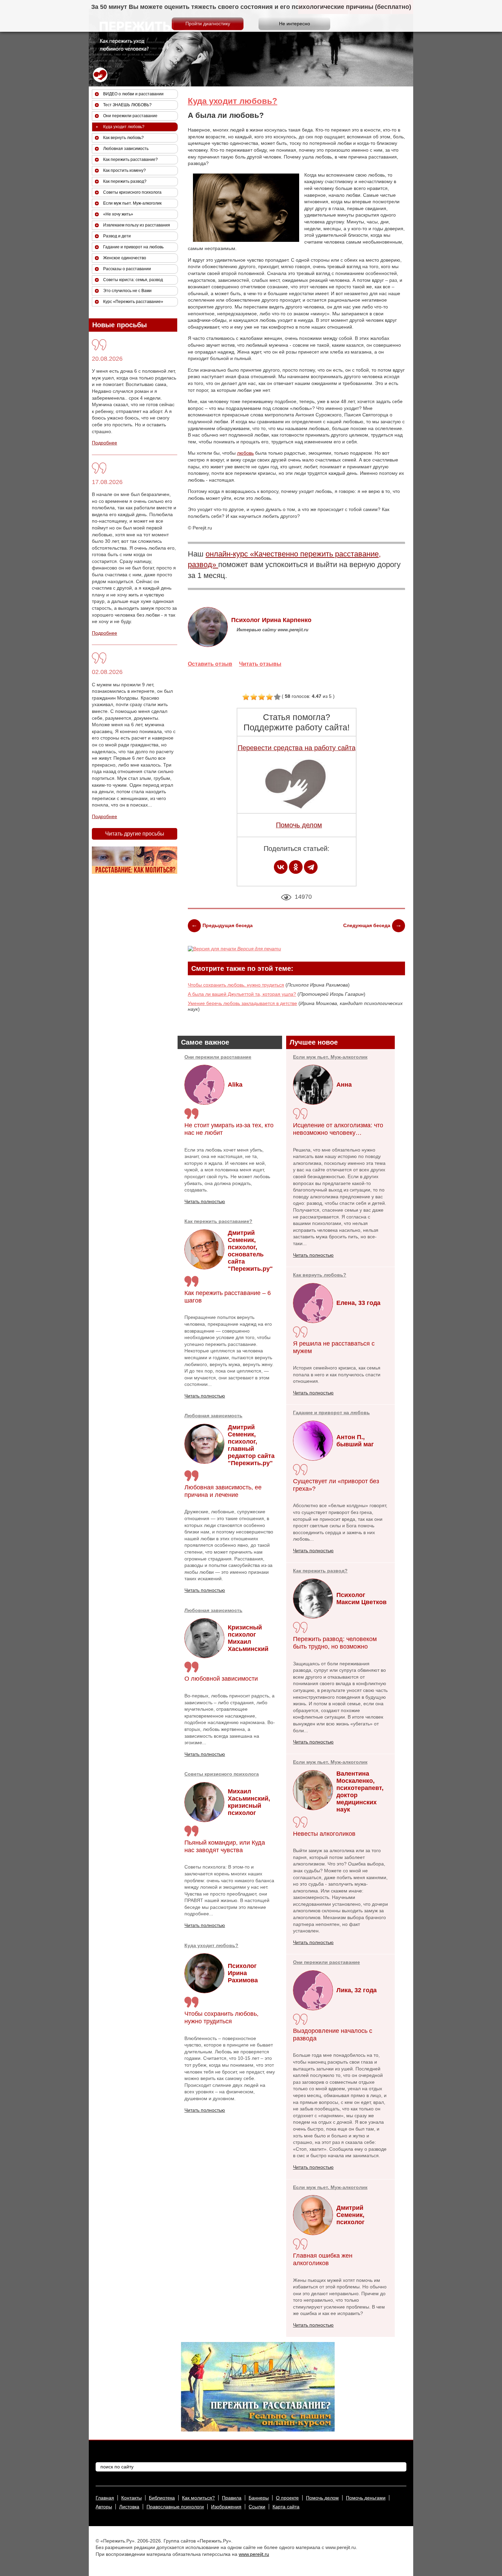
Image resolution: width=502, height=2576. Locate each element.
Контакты (131, 2498)
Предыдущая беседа (228, 925)
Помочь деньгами (366, 2498)
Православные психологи (175, 2507)
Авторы (104, 2507)
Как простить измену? (124, 170)
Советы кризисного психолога (222, 1774)
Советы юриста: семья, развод (133, 280)
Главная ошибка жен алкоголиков (323, 2259)
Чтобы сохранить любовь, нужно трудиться (236, 985)
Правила (232, 2498)
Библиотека (162, 2498)
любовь (245, 453)
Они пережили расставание (218, 1057)
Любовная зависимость (213, 1416)
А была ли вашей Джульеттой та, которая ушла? (242, 994)
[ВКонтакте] (281, 867)
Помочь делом (299, 825)
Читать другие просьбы (135, 834)
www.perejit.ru (254, 2554)
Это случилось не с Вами (127, 291)
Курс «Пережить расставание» (133, 302)
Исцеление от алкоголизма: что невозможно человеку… (338, 1129)
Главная (105, 2498)
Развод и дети (117, 236)
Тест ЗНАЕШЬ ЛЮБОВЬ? (127, 105)
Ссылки (257, 2507)
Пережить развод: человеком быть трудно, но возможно (335, 1643)
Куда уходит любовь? (233, 101)
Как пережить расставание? (218, 1221)
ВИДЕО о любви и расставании (133, 94)
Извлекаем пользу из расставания (137, 225)
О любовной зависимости (221, 1679)
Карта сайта (286, 2507)
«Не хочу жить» (118, 214)
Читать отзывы (260, 664)
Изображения (226, 2507)
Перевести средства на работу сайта (297, 748)
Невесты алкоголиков (324, 1834)
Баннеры (259, 2498)
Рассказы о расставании (127, 269)
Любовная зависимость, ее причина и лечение (223, 1491)
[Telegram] (311, 867)
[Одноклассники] (296, 867)
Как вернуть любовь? (320, 1275)
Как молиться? (198, 2498)
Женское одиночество (125, 258)
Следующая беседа (367, 925)
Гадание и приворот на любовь (331, 1413)
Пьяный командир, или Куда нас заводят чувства (225, 1846)
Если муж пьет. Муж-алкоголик (330, 1057)
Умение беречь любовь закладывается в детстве (242, 1003)
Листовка (129, 2507)
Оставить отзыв (210, 664)
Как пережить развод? (320, 1571)
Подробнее (104, 443)
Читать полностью (205, 1201)
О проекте (287, 2498)
